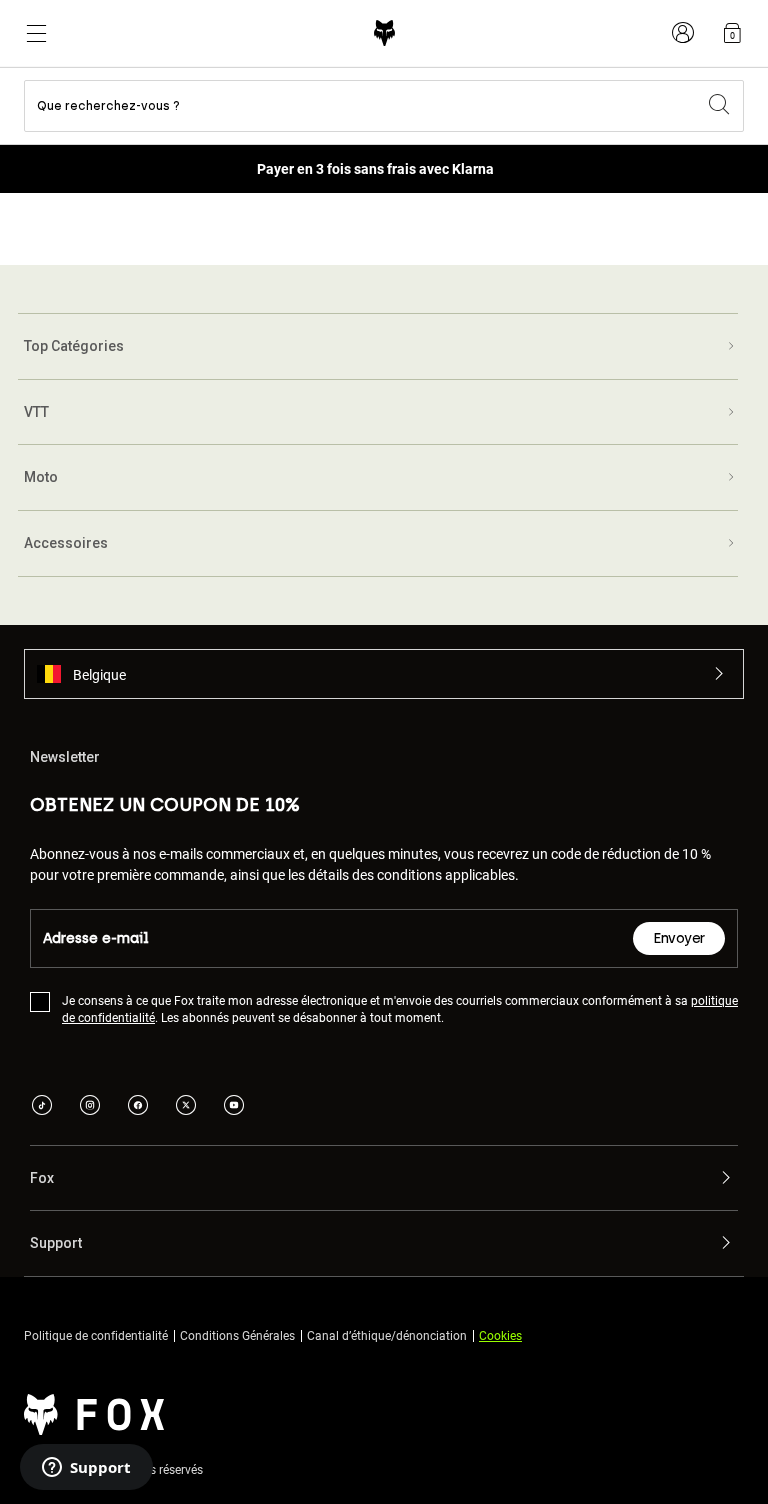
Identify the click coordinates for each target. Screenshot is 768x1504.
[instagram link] (90, 1107)
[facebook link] (138, 1107)
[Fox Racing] (384, 33)
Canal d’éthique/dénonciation (387, 1335)
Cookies (500, 1335)
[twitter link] (186, 1107)
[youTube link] (234, 1107)
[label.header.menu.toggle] (36, 33)
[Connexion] (683, 33)
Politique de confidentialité (96, 1335)
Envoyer (679, 938)
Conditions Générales (237, 1335)
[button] (384, 674)
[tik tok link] (42, 1107)
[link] (732, 33)
